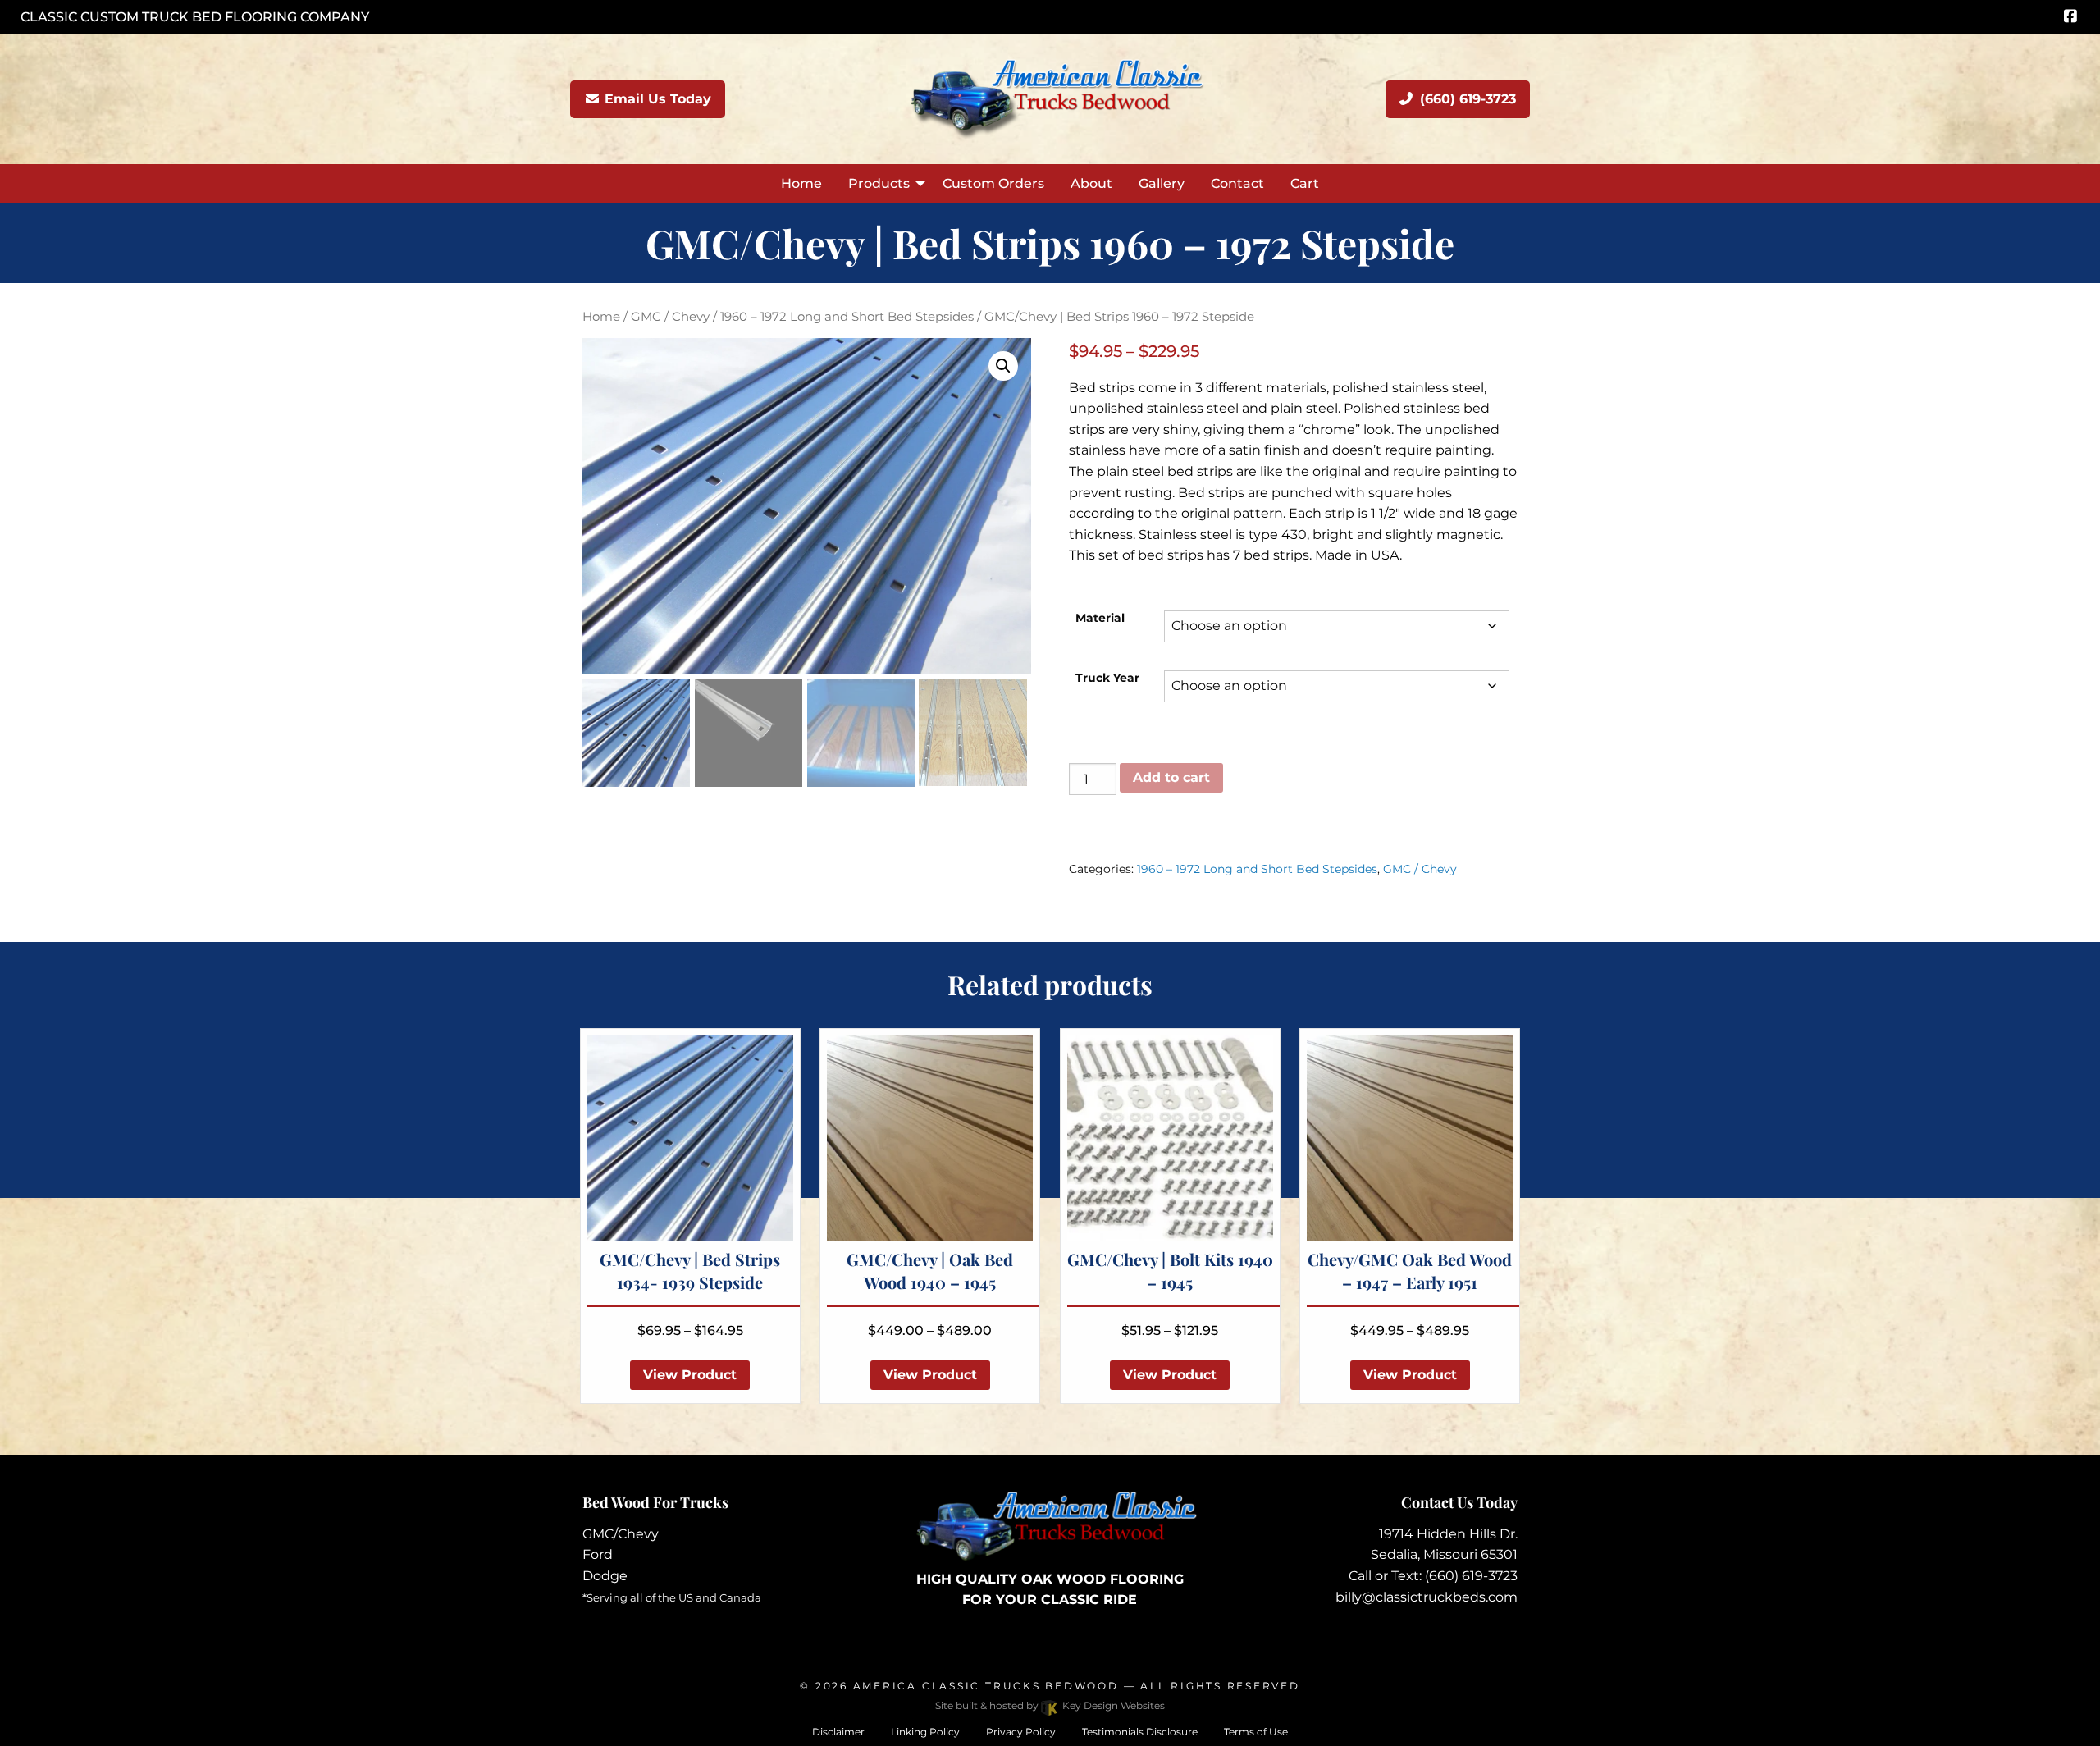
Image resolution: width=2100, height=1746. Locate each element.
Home (601, 317)
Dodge (605, 1576)
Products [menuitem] (879, 183)
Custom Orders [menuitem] (993, 183)
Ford (598, 1554)
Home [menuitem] (801, 183)
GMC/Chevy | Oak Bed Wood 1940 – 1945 (930, 1271)
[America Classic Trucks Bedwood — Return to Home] (1050, 98)
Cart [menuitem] (1305, 183)
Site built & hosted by (1050, 1705)
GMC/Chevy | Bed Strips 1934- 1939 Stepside (690, 1271)
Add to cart (1171, 777)
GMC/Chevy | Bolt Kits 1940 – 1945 (1170, 1271)
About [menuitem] (1091, 183)
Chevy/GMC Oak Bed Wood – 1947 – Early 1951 (1410, 1271)
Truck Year (1107, 678)
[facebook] (2070, 17)
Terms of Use (1256, 1732)
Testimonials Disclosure (1140, 1732)
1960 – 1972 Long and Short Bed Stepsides (847, 317)
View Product (690, 1375)
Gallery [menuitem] (1162, 183)
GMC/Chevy (621, 1534)
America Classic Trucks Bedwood (986, 1686)
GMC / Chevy (670, 317)
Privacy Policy (1021, 1732)
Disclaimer (838, 1732)
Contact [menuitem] (1237, 183)
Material (1100, 618)
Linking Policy (925, 1732)
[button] (1003, 366)
